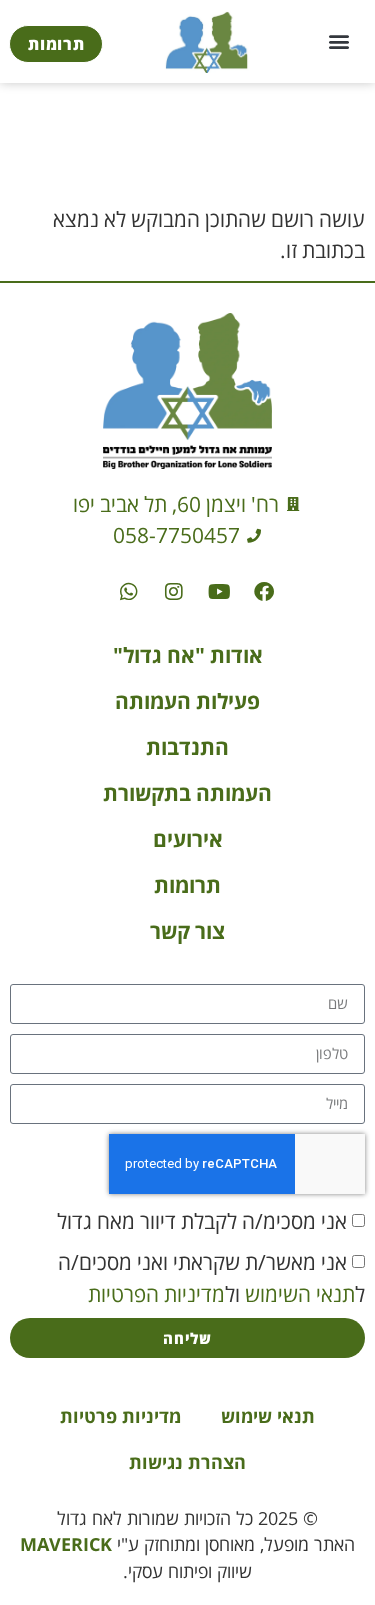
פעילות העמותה (187, 701)
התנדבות (187, 747)
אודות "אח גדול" (188, 655)
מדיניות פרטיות (120, 1416)
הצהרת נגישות (187, 1462)
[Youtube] (219, 592)
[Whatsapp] (129, 592)
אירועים (188, 839)
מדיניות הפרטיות (156, 1293)
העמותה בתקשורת (187, 793)
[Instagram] (174, 592)
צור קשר (187, 931)
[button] (338, 41)
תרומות (187, 885)
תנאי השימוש (300, 1293)
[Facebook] (264, 592)
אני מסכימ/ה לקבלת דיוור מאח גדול (202, 1220)
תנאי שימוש (268, 1416)
